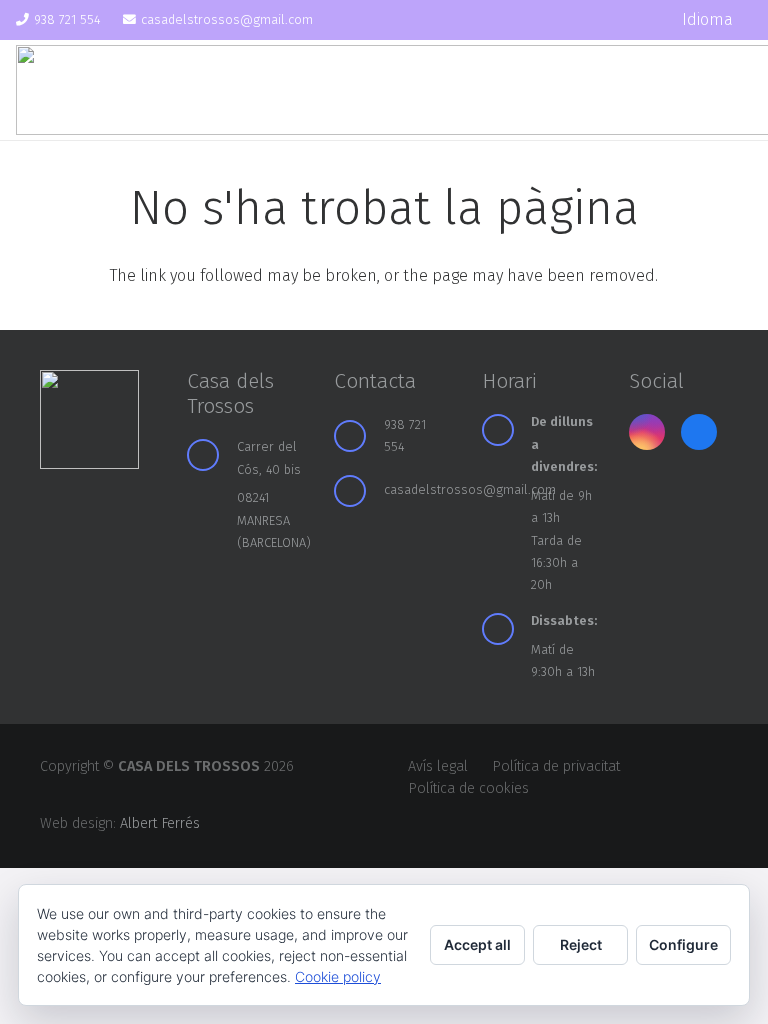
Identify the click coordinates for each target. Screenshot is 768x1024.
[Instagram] (608, 20)
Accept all (477, 944)
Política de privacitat (556, 766)
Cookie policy (338, 976)
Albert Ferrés (160, 823)
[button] (717, 20)
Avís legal (438, 766)
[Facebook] (643, 20)
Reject (581, 944)
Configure (683, 944)
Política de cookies (468, 788)
